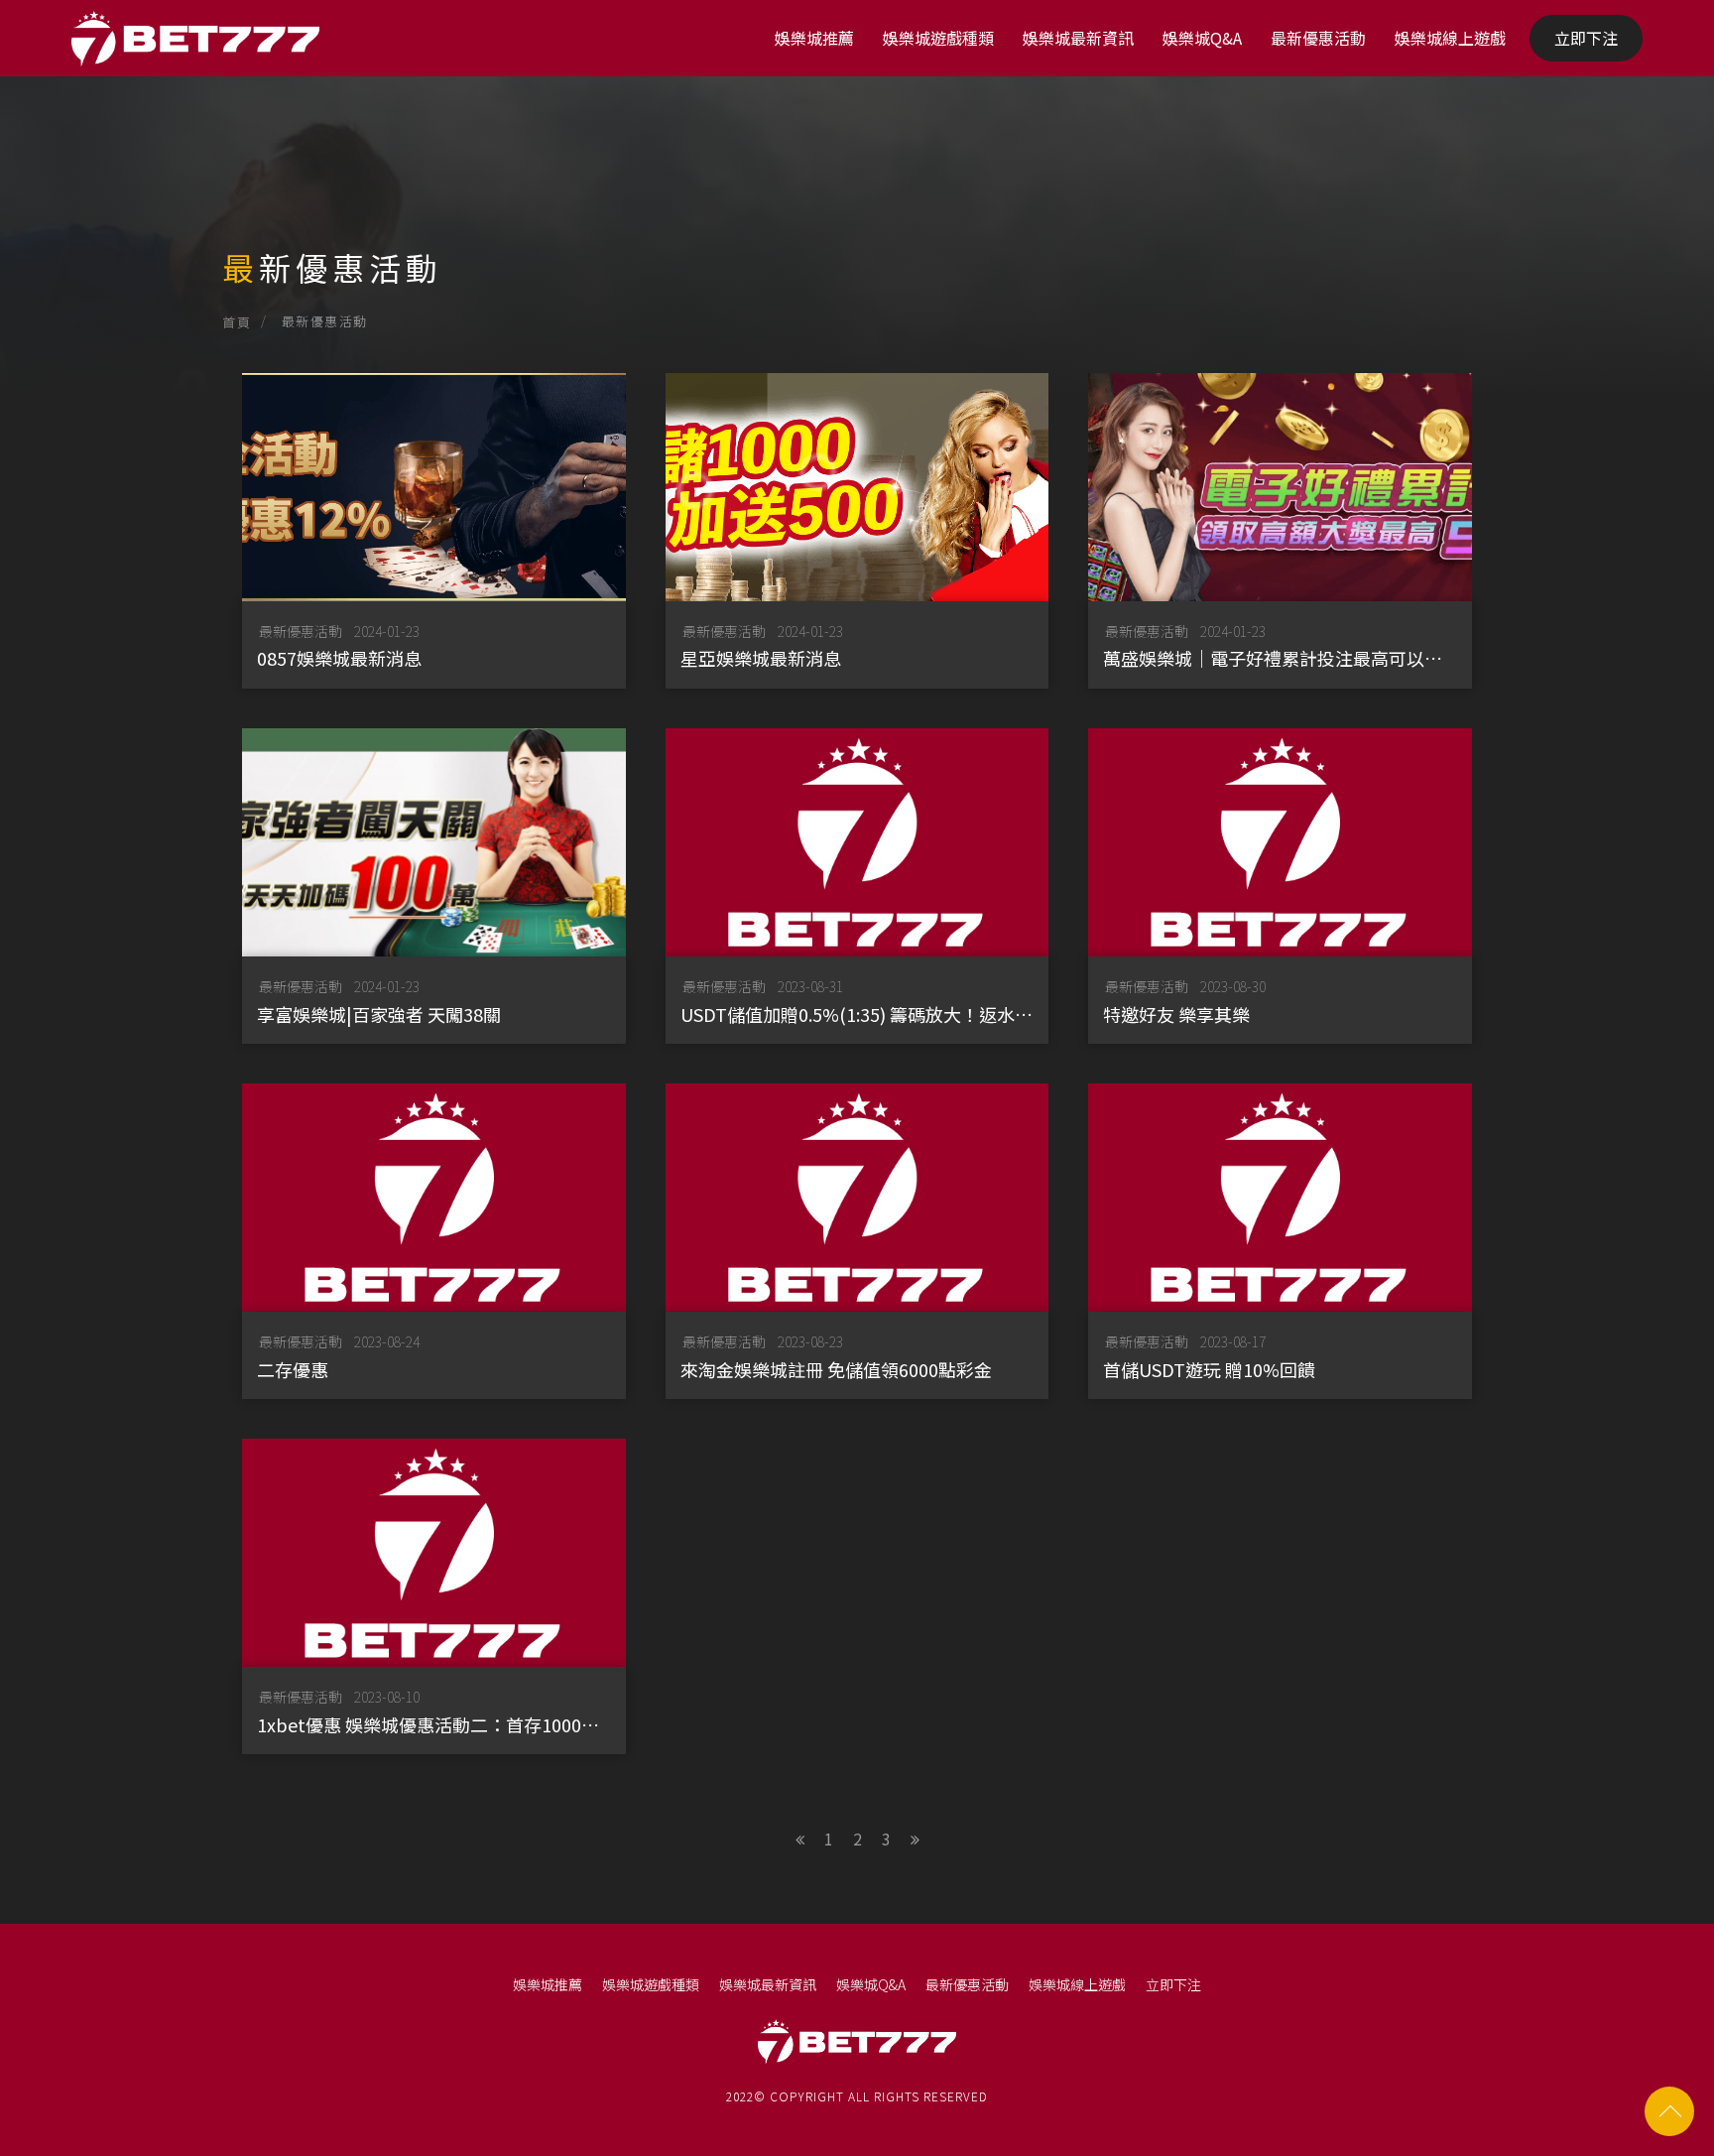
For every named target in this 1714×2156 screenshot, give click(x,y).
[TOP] (1669, 2111)
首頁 (237, 322)
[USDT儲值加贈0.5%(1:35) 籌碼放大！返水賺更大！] (857, 886)
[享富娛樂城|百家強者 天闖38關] (434, 886)
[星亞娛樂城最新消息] (857, 531)
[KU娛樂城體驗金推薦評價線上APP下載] (857, 198)
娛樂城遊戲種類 (938, 38)
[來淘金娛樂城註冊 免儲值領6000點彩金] (857, 1241)
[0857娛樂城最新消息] (434, 531)
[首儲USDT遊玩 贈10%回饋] (1280, 1241)
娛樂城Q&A (1202, 38)
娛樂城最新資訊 (1078, 38)
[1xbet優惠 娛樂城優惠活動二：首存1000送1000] (434, 1596)
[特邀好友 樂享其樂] (1280, 886)
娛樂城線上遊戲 (1450, 38)
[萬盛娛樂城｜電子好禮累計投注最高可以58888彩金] (1280, 531)
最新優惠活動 (1318, 38)
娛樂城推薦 (814, 38)
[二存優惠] (434, 1241)
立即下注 (1586, 38)
